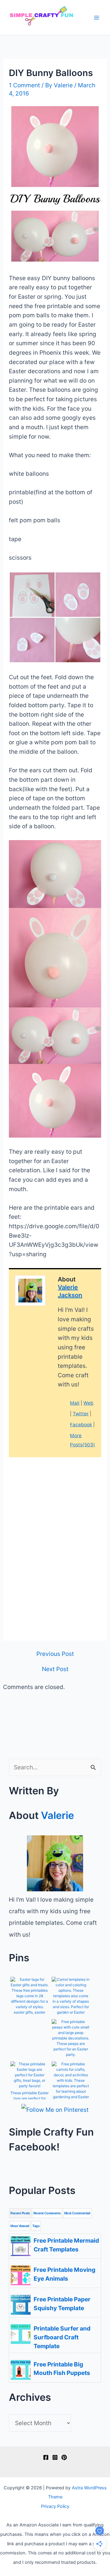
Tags (36, 2226)
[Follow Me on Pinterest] (55, 2110)
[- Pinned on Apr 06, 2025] (29, 2026)
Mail (75, 1403)
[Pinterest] (64, 2457)
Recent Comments (47, 2213)
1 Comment (24, 85)
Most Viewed (20, 2226)
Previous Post (55, 1654)
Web (88, 1403)
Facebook (81, 1425)
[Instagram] (55, 2457)
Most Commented (77, 2213)
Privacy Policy (55, 2506)
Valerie (57, 1815)
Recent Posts (20, 2213)
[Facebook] (46, 2457)
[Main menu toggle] (96, 17)
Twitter (81, 1414)
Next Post (55, 1669)
